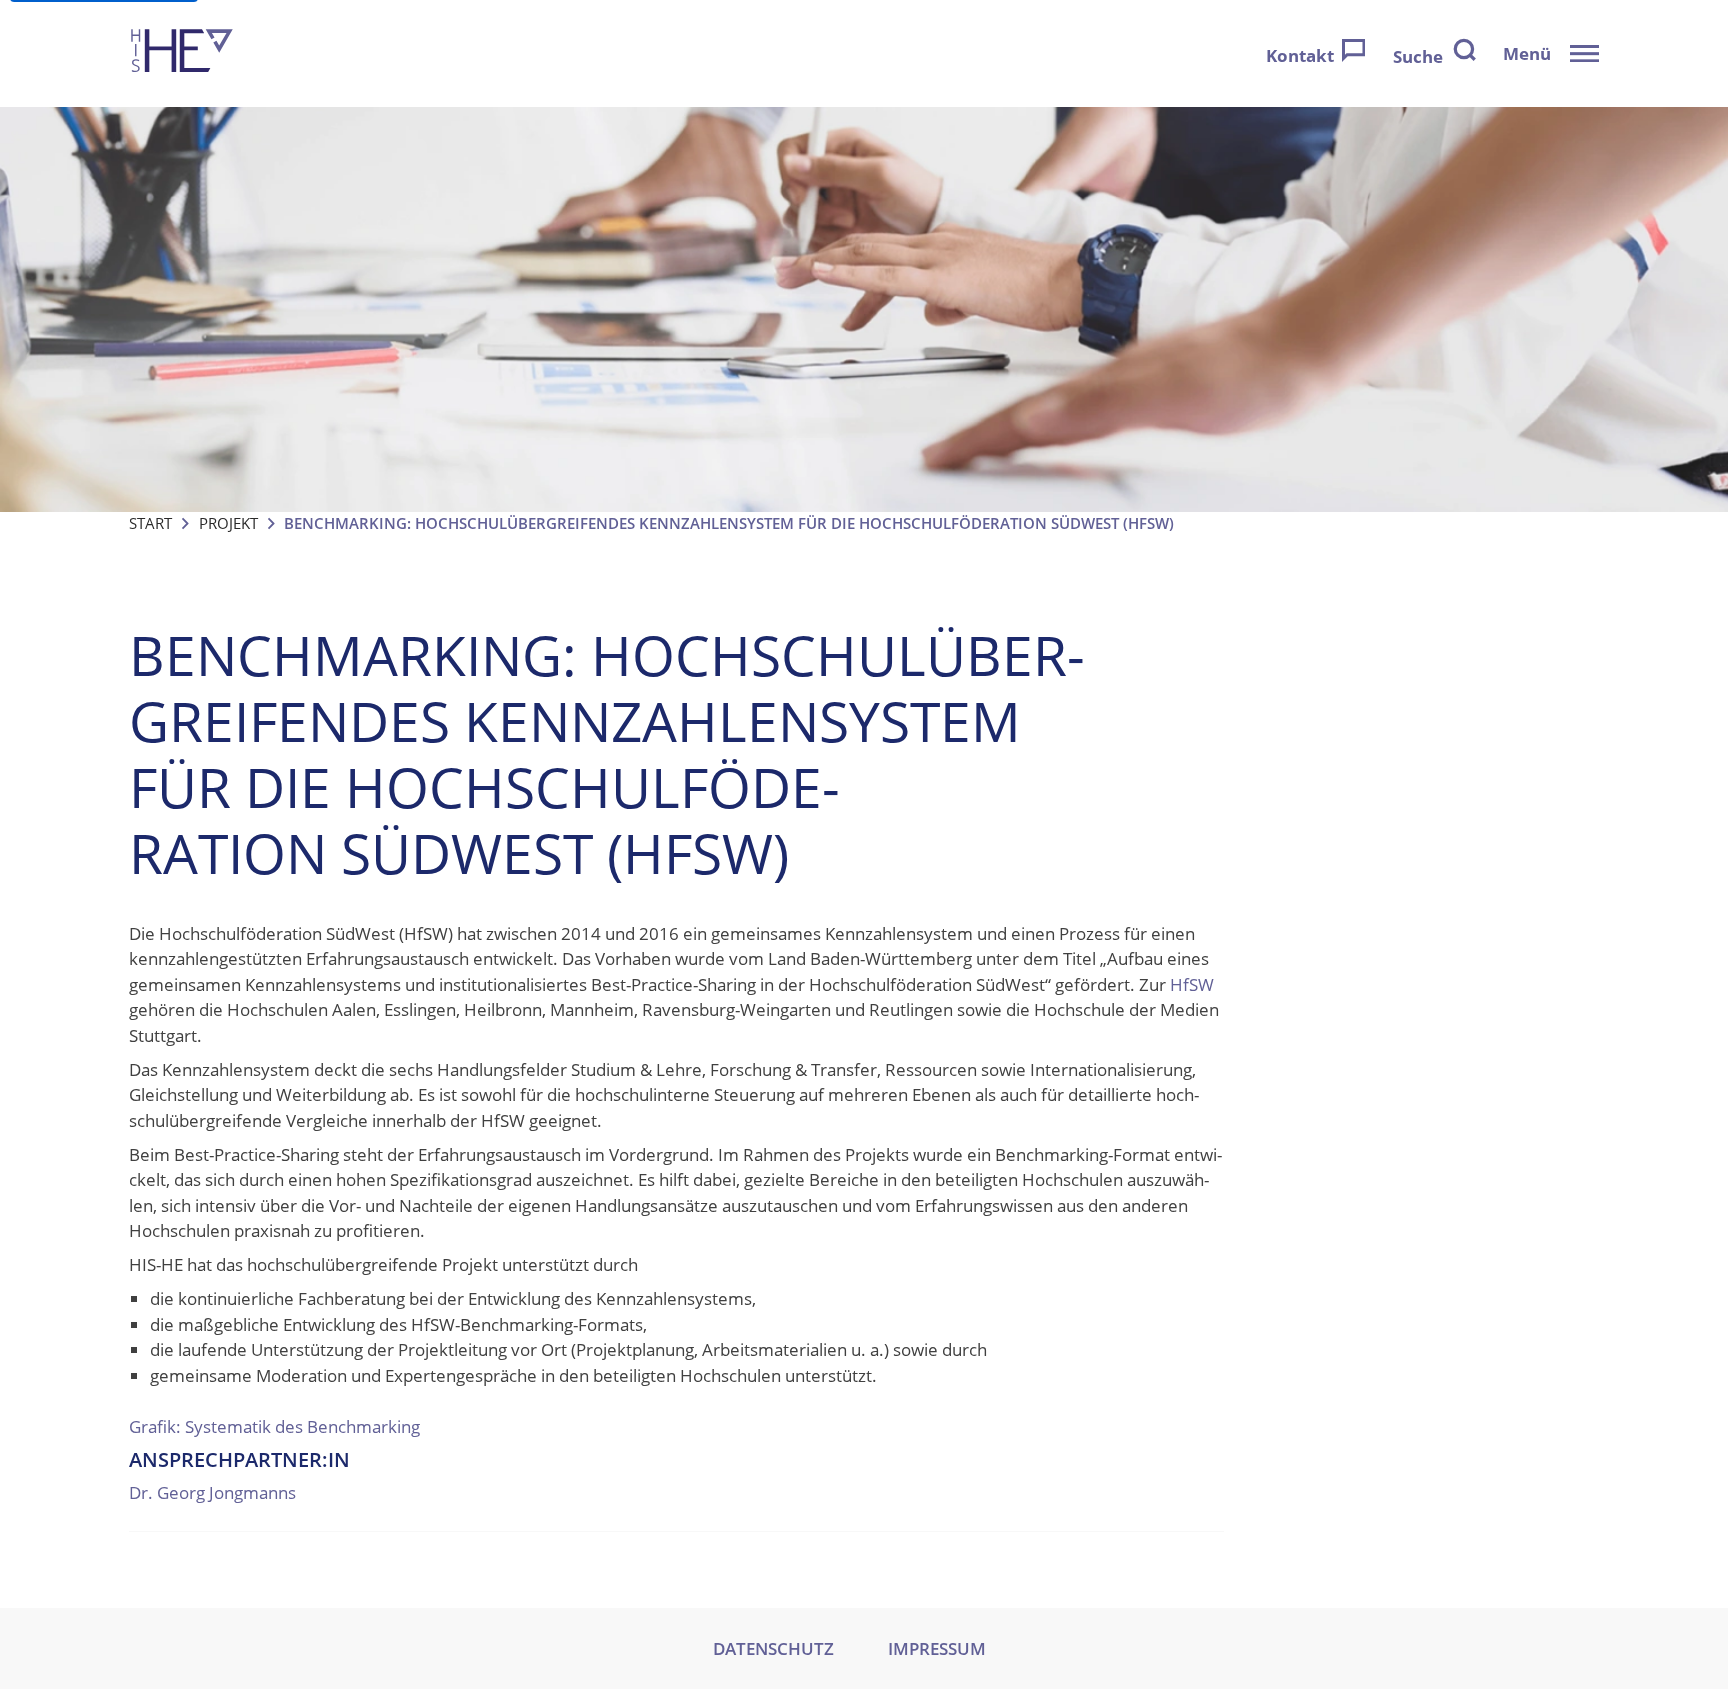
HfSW (1192, 984)
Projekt (228, 523)
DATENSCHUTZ (773, 1648)
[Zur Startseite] (182, 53)
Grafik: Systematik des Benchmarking (274, 1426)
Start (150, 523)
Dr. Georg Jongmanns (212, 1492)
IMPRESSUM (937, 1648)
